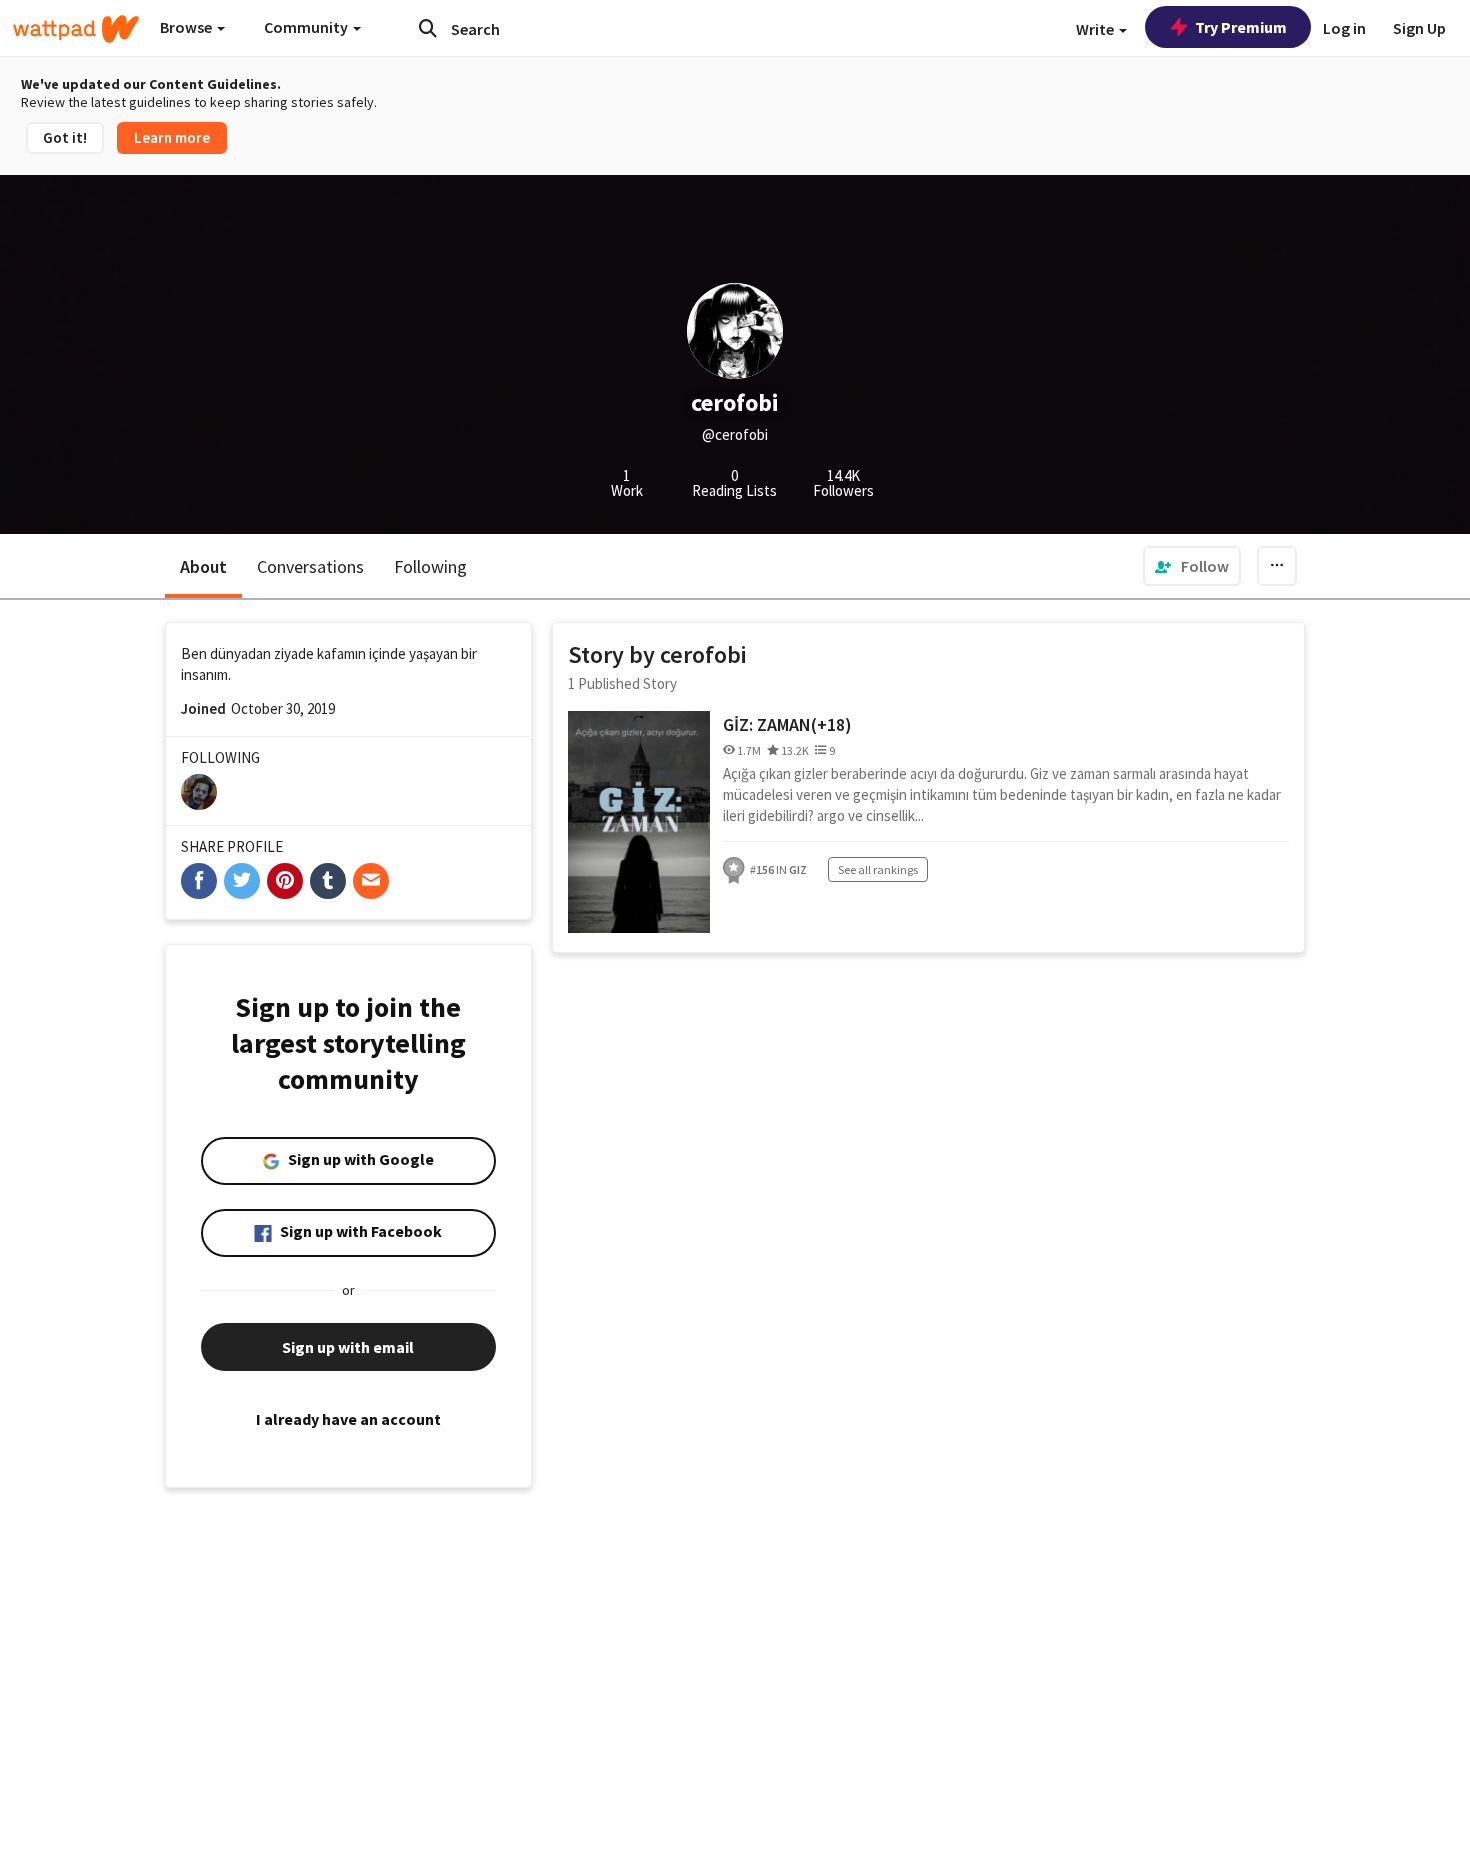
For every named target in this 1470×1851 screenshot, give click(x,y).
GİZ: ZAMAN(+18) (787, 724)
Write (1096, 29)
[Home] (76, 29)
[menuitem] (1192, 566)
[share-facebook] (199, 881)
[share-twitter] (242, 881)
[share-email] (371, 881)
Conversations (310, 566)
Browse (187, 27)
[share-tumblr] (328, 881)
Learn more (172, 137)
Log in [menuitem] (1344, 28)
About (203, 566)
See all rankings (878, 869)
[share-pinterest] (285, 881)
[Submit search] (428, 28)
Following (430, 566)
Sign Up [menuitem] (1419, 28)
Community (307, 27)
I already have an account (348, 1419)
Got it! (65, 137)
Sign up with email (348, 1347)
